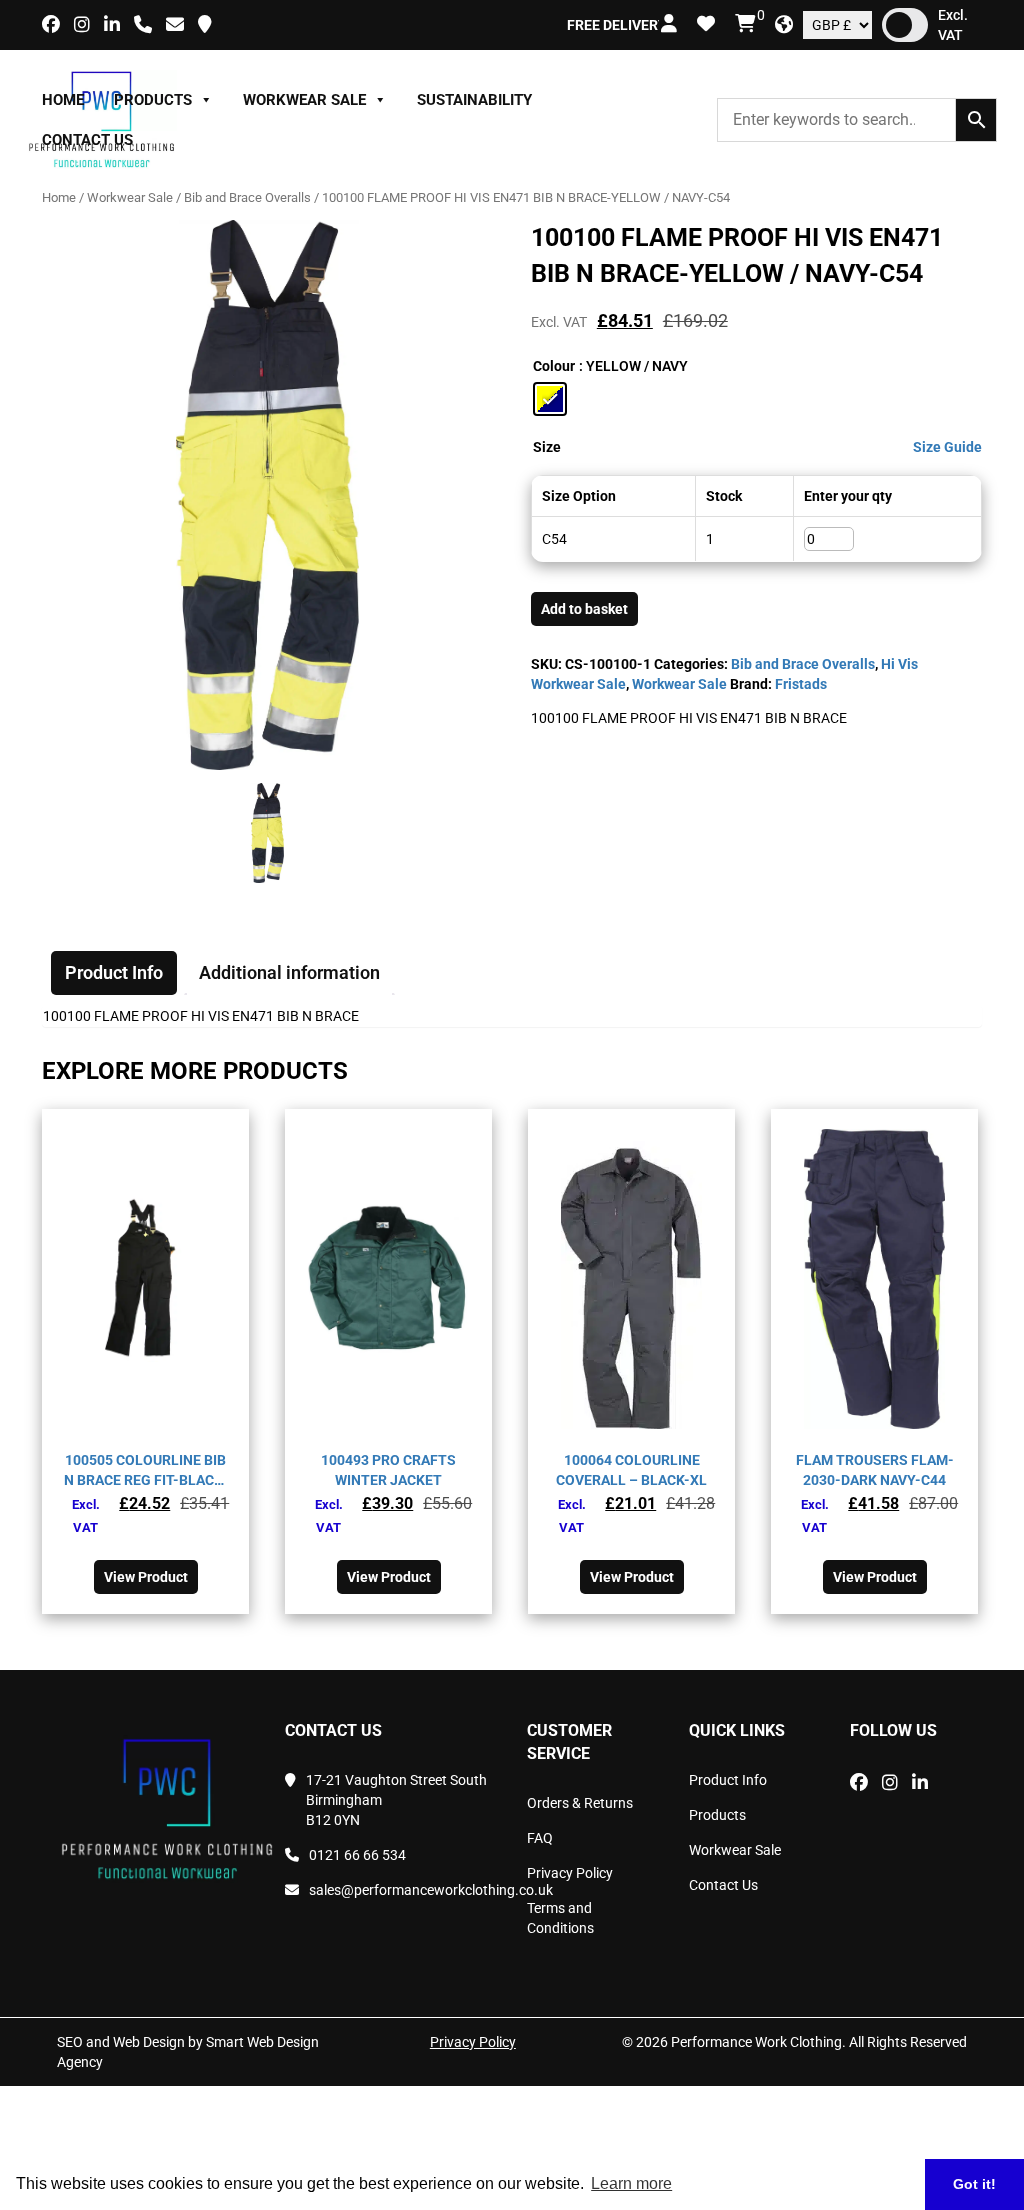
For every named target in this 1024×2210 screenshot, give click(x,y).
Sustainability (474, 100)
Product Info (728, 1780)
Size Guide (947, 447)
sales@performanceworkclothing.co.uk (403, 1890)
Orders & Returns (580, 1803)
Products (153, 100)
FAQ (540, 1838)
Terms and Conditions (560, 1918)
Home (63, 100)
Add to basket (584, 609)
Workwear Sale (304, 100)
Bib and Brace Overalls (247, 197)
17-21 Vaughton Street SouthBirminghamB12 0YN (396, 1800)
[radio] (550, 399)
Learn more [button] (631, 2183)
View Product (146, 1577)
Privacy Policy (570, 1873)
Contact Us (87, 140)
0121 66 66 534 (357, 1855)
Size (547, 447)
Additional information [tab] (289, 972)
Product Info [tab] (114, 972)
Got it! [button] (974, 2184)
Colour (554, 366)
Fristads (801, 684)
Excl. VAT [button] (953, 25)
